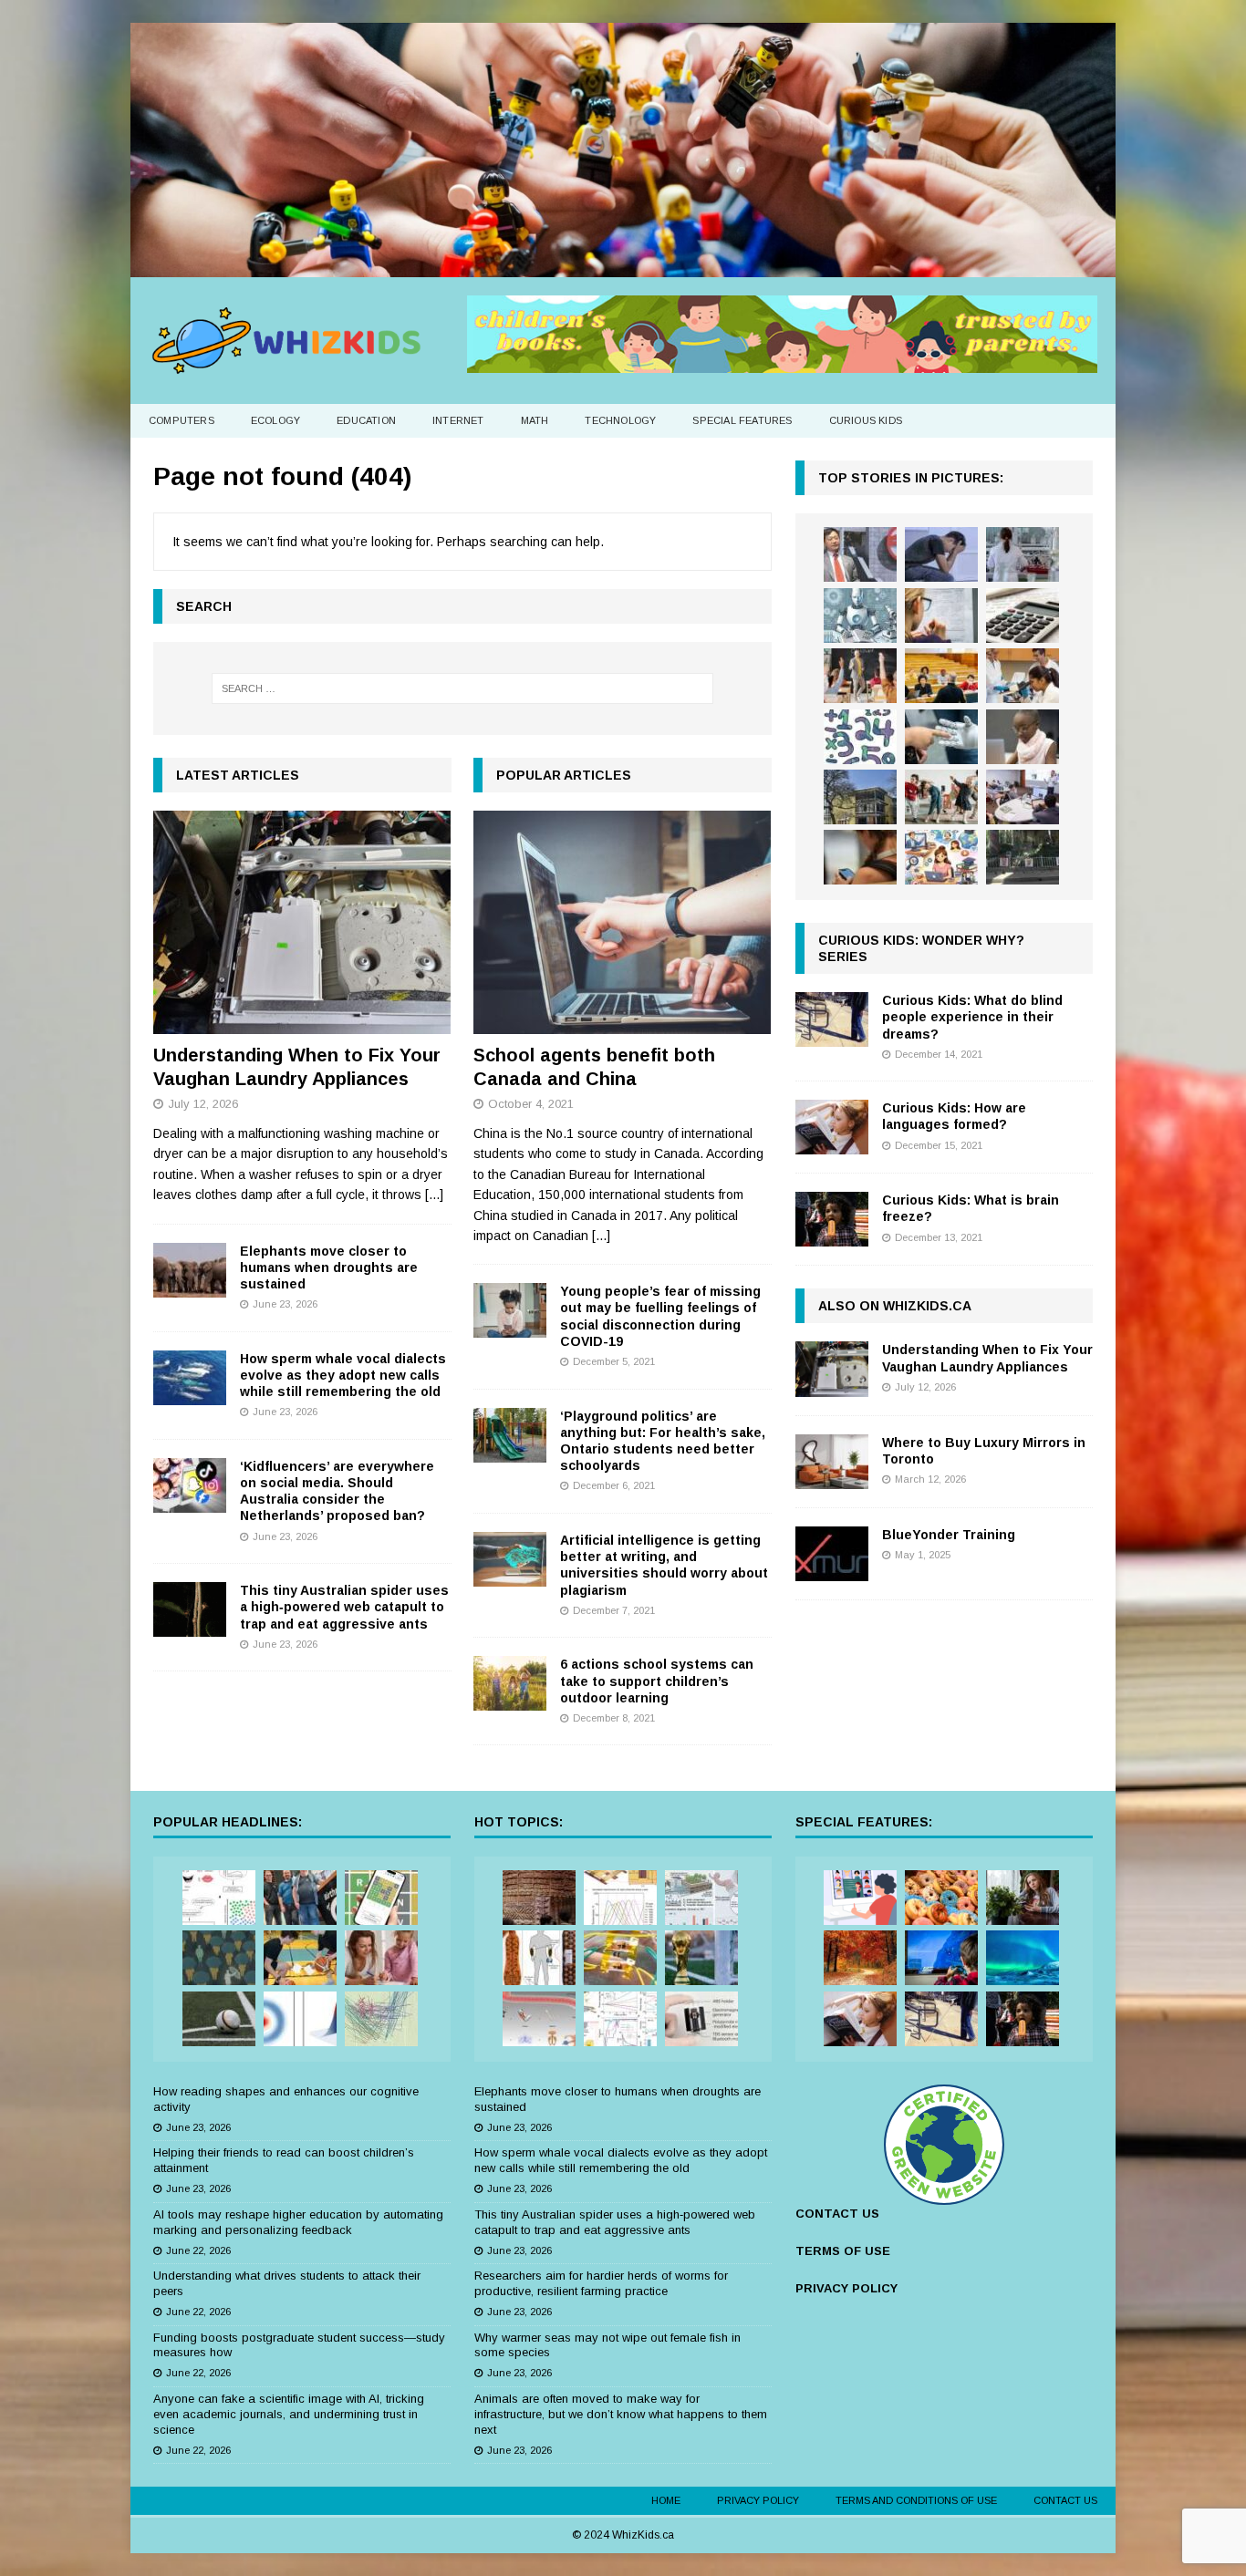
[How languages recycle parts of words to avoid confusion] (219, 1898)
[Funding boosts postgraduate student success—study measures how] (1023, 554)
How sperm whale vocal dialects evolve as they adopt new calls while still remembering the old (343, 1375)
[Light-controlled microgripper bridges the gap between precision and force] (539, 2019)
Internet (458, 420)
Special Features (742, 420)
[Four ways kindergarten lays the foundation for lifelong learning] (941, 797)
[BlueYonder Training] (832, 1554)
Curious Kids (866, 420)
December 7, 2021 (614, 1610)
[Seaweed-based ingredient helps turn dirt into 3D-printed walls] (539, 1898)
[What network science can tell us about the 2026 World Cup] (381, 2019)
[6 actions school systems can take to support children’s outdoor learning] (510, 1683)
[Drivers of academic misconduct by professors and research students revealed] (941, 676)
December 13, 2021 (939, 1237)
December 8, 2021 (614, 1718)
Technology (620, 420)
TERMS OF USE (843, 2251)
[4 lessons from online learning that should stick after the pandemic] (860, 1898)
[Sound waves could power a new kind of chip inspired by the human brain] (620, 2019)
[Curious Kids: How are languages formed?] (832, 1127)
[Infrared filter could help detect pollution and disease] (620, 1898)
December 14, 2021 (939, 1054)
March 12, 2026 (930, 1479)
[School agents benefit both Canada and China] (623, 922)
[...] (434, 1195)
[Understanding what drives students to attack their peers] (941, 554)
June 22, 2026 (198, 2250)
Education (366, 420)
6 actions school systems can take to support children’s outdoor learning (657, 1681)
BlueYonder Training (949, 1535)
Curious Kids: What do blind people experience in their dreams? (972, 1017)
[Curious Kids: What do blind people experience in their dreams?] (832, 1019)
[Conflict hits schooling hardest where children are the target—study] (1023, 857)
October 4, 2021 (531, 1104)
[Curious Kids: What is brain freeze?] (832, 1219)
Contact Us (1065, 2500)
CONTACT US (837, 2214)
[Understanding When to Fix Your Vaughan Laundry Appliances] (302, 922)
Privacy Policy (758, 2500)
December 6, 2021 (614, 1485)
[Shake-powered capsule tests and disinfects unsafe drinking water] (701, 2019)
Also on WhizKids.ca (895, 1306)
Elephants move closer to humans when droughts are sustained (329, 1267)
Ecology (275, 420)
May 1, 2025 (923, 1555)
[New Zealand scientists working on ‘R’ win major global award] (300, 1898)
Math (535, 420)
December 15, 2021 (939, 1145)
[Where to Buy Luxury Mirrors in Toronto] (832, 1462)
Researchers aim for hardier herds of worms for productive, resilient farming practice (601, 2283)
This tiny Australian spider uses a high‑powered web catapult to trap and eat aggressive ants (344, 1607)
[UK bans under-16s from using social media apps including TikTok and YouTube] (860, 857)
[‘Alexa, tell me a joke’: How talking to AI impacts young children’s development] (941, 737)
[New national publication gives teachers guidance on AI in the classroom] (1023, 737)
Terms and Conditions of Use (916, 2500)
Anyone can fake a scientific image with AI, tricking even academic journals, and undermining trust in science (289, 2414)
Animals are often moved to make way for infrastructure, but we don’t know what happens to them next (621, 2414)
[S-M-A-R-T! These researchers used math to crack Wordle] (381, 1898)
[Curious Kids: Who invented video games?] (941, 1958)
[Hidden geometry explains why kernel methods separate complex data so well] (300, 2019)
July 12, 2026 (203, 1104)
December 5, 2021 (614, 1361)
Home (666, 2500)
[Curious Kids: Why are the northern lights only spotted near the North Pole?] (1023, 1958)
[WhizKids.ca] (623, 266)
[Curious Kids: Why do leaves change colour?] (860, 1958)
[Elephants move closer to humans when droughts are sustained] (190, 1270)
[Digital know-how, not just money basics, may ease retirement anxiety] (1023, 616)
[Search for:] (462, 688)
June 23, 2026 (285, 1304)
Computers (182, 420)
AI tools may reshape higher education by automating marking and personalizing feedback (298, 2222)
